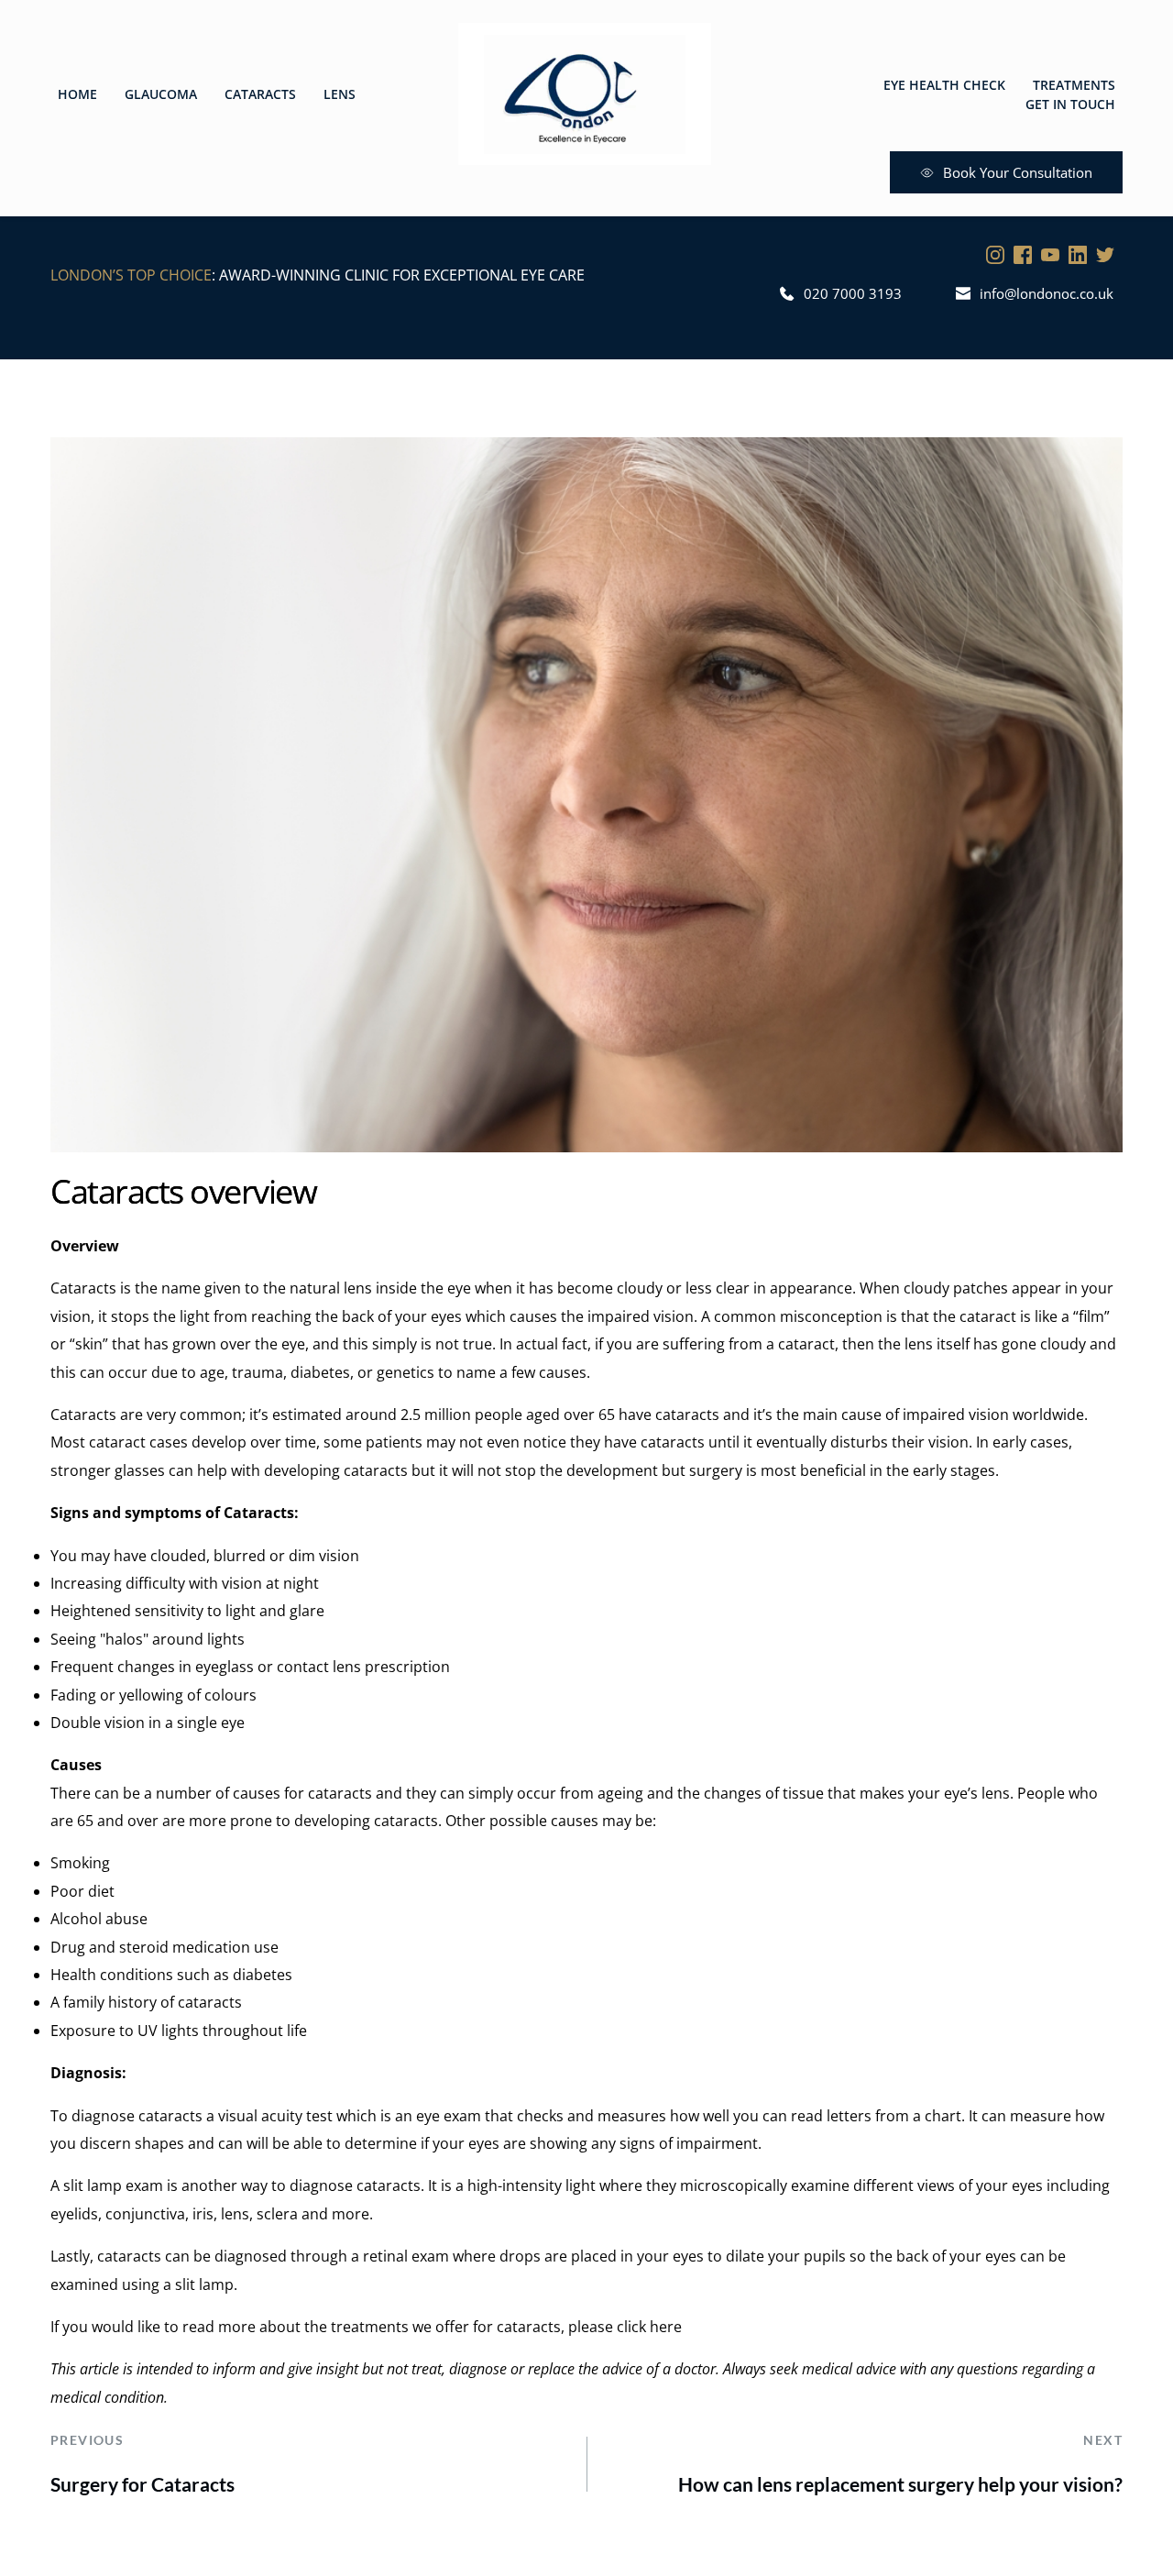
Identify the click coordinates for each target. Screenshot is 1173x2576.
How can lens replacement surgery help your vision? (900, 2484)
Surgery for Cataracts (143, 2484)
